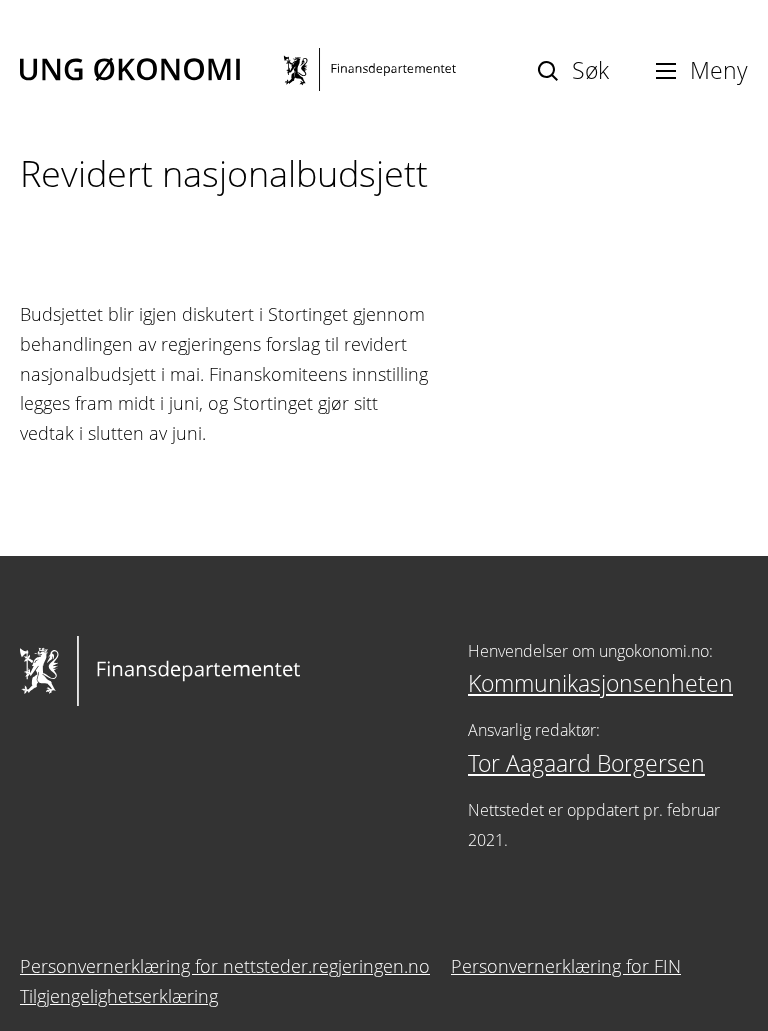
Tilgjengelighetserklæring (119, 996)
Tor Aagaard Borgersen (586, 763)
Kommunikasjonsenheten (600, 683)
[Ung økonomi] (238, 69)
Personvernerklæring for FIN (566, 966)
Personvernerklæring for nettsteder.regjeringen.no (225, 966)
